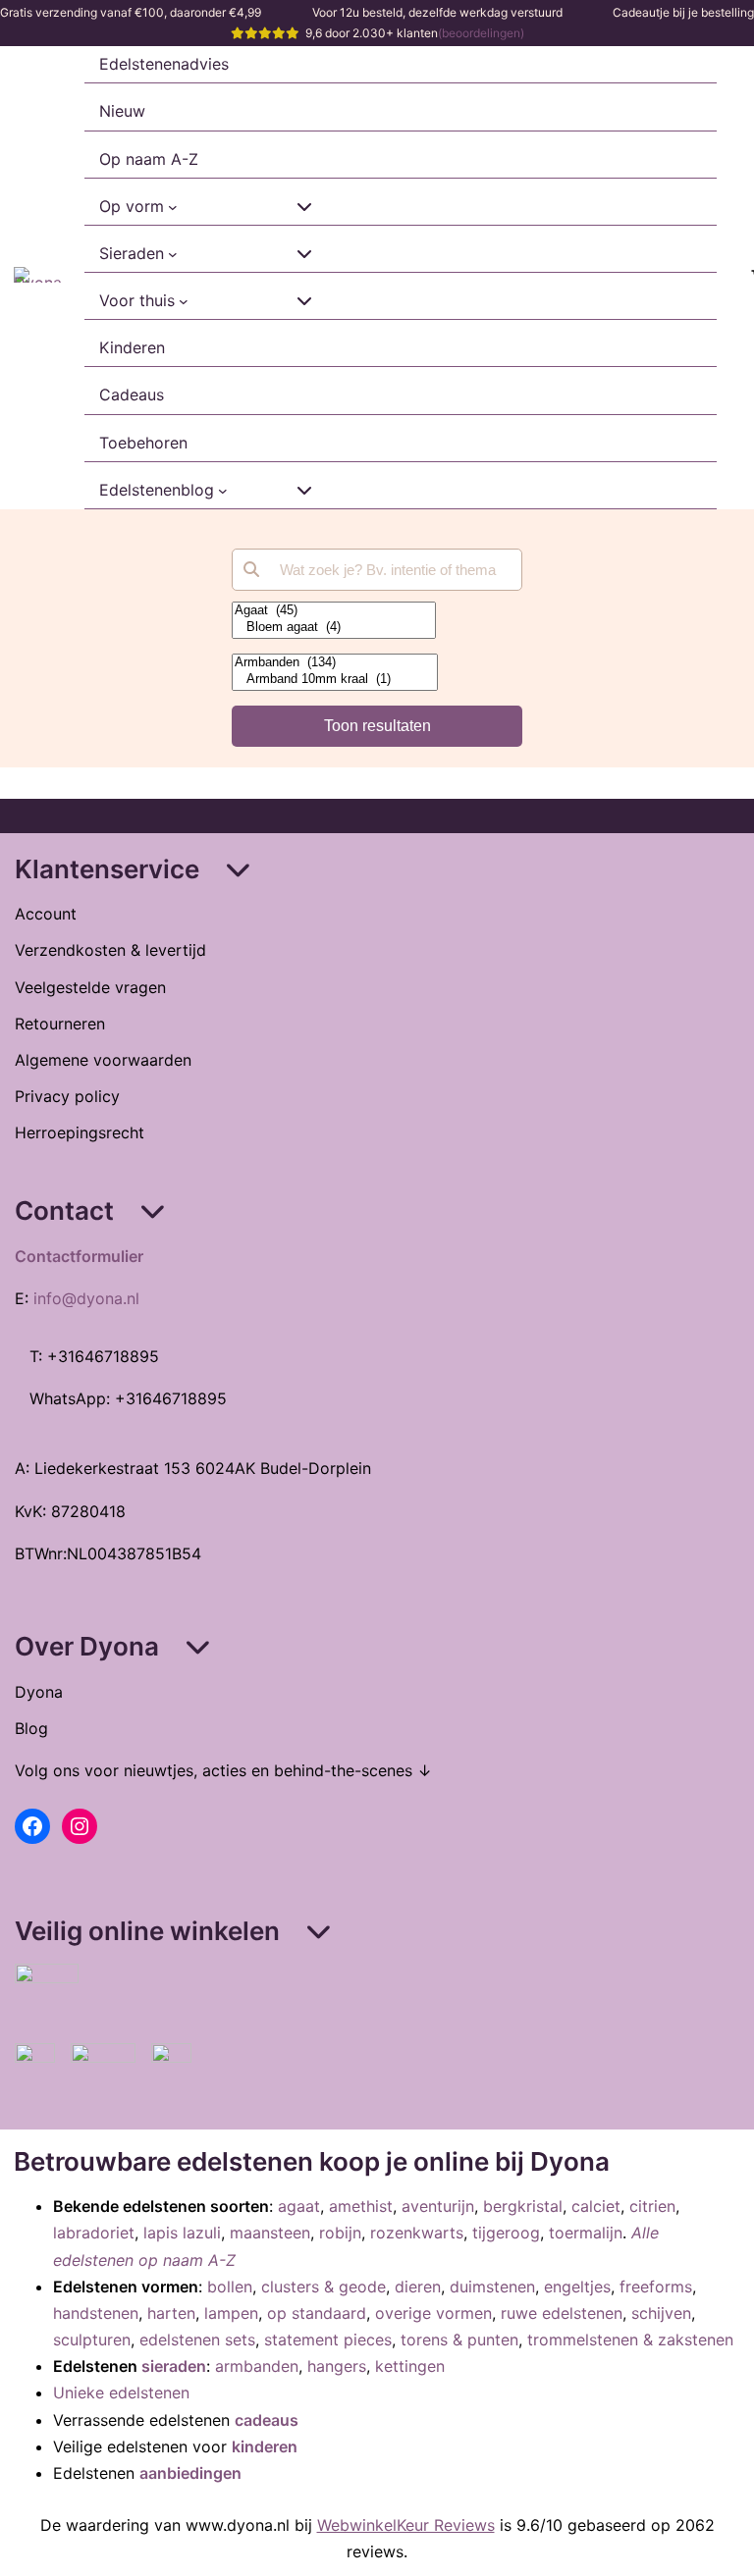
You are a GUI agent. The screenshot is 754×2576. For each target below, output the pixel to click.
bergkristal (523, 2206)
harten (171, 2313)
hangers (337, 2366)
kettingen (410, 2366)
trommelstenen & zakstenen (630, 2339)
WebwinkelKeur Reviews (406, 2525)
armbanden (257, 2366)
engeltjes (577, 2287)
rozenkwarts (417, 2233)
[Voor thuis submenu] (184, 301)
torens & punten (459, 2339)
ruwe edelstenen (562, 2313)
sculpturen (92, 2339)
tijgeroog (506, 2233)
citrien (652, 2206)
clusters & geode (323, 2287)
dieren (418, 2287)
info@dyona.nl (86, 1298)
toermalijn (586, 2233)
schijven (661, 2313)
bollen (230, 2287)
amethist (361, 2206)
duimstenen (492, 2287)
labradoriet (94, 2233)
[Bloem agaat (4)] (334, 628)
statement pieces (328, 2339)
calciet (596, 2206)
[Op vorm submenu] (173, 207)
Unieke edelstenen (121, 2392)
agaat (299, 2206)
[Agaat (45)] (334, 611)
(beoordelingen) (481, 33)
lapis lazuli (182, 2233)
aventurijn (438, 2206)
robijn (340, 2233)
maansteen (270, 2233)
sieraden (174, 2366)
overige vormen (433, 2313)
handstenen (96, 2313)
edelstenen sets (197, 2339)
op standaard (317, 2313)
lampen (231, 2313)
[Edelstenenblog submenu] (223, 491)
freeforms (656, 2287)
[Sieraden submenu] (173, 254)
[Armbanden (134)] (335, 663)
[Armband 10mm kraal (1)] (335, 680)
